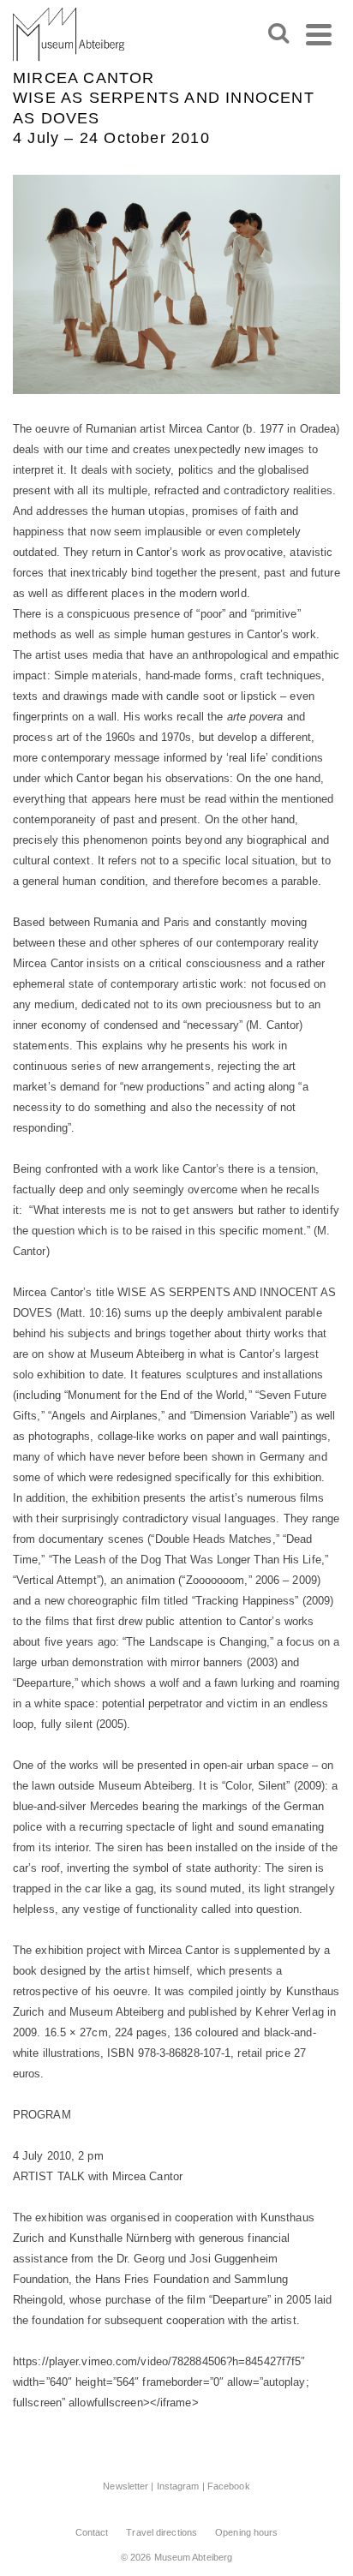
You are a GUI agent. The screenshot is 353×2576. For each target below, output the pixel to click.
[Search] (278, 34)
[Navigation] (319, 34)
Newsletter (126, 2486)
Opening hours (246, 2532)
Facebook (229, 2486)
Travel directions (162, 2532)
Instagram (178, 2486)
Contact (92, 2532)
